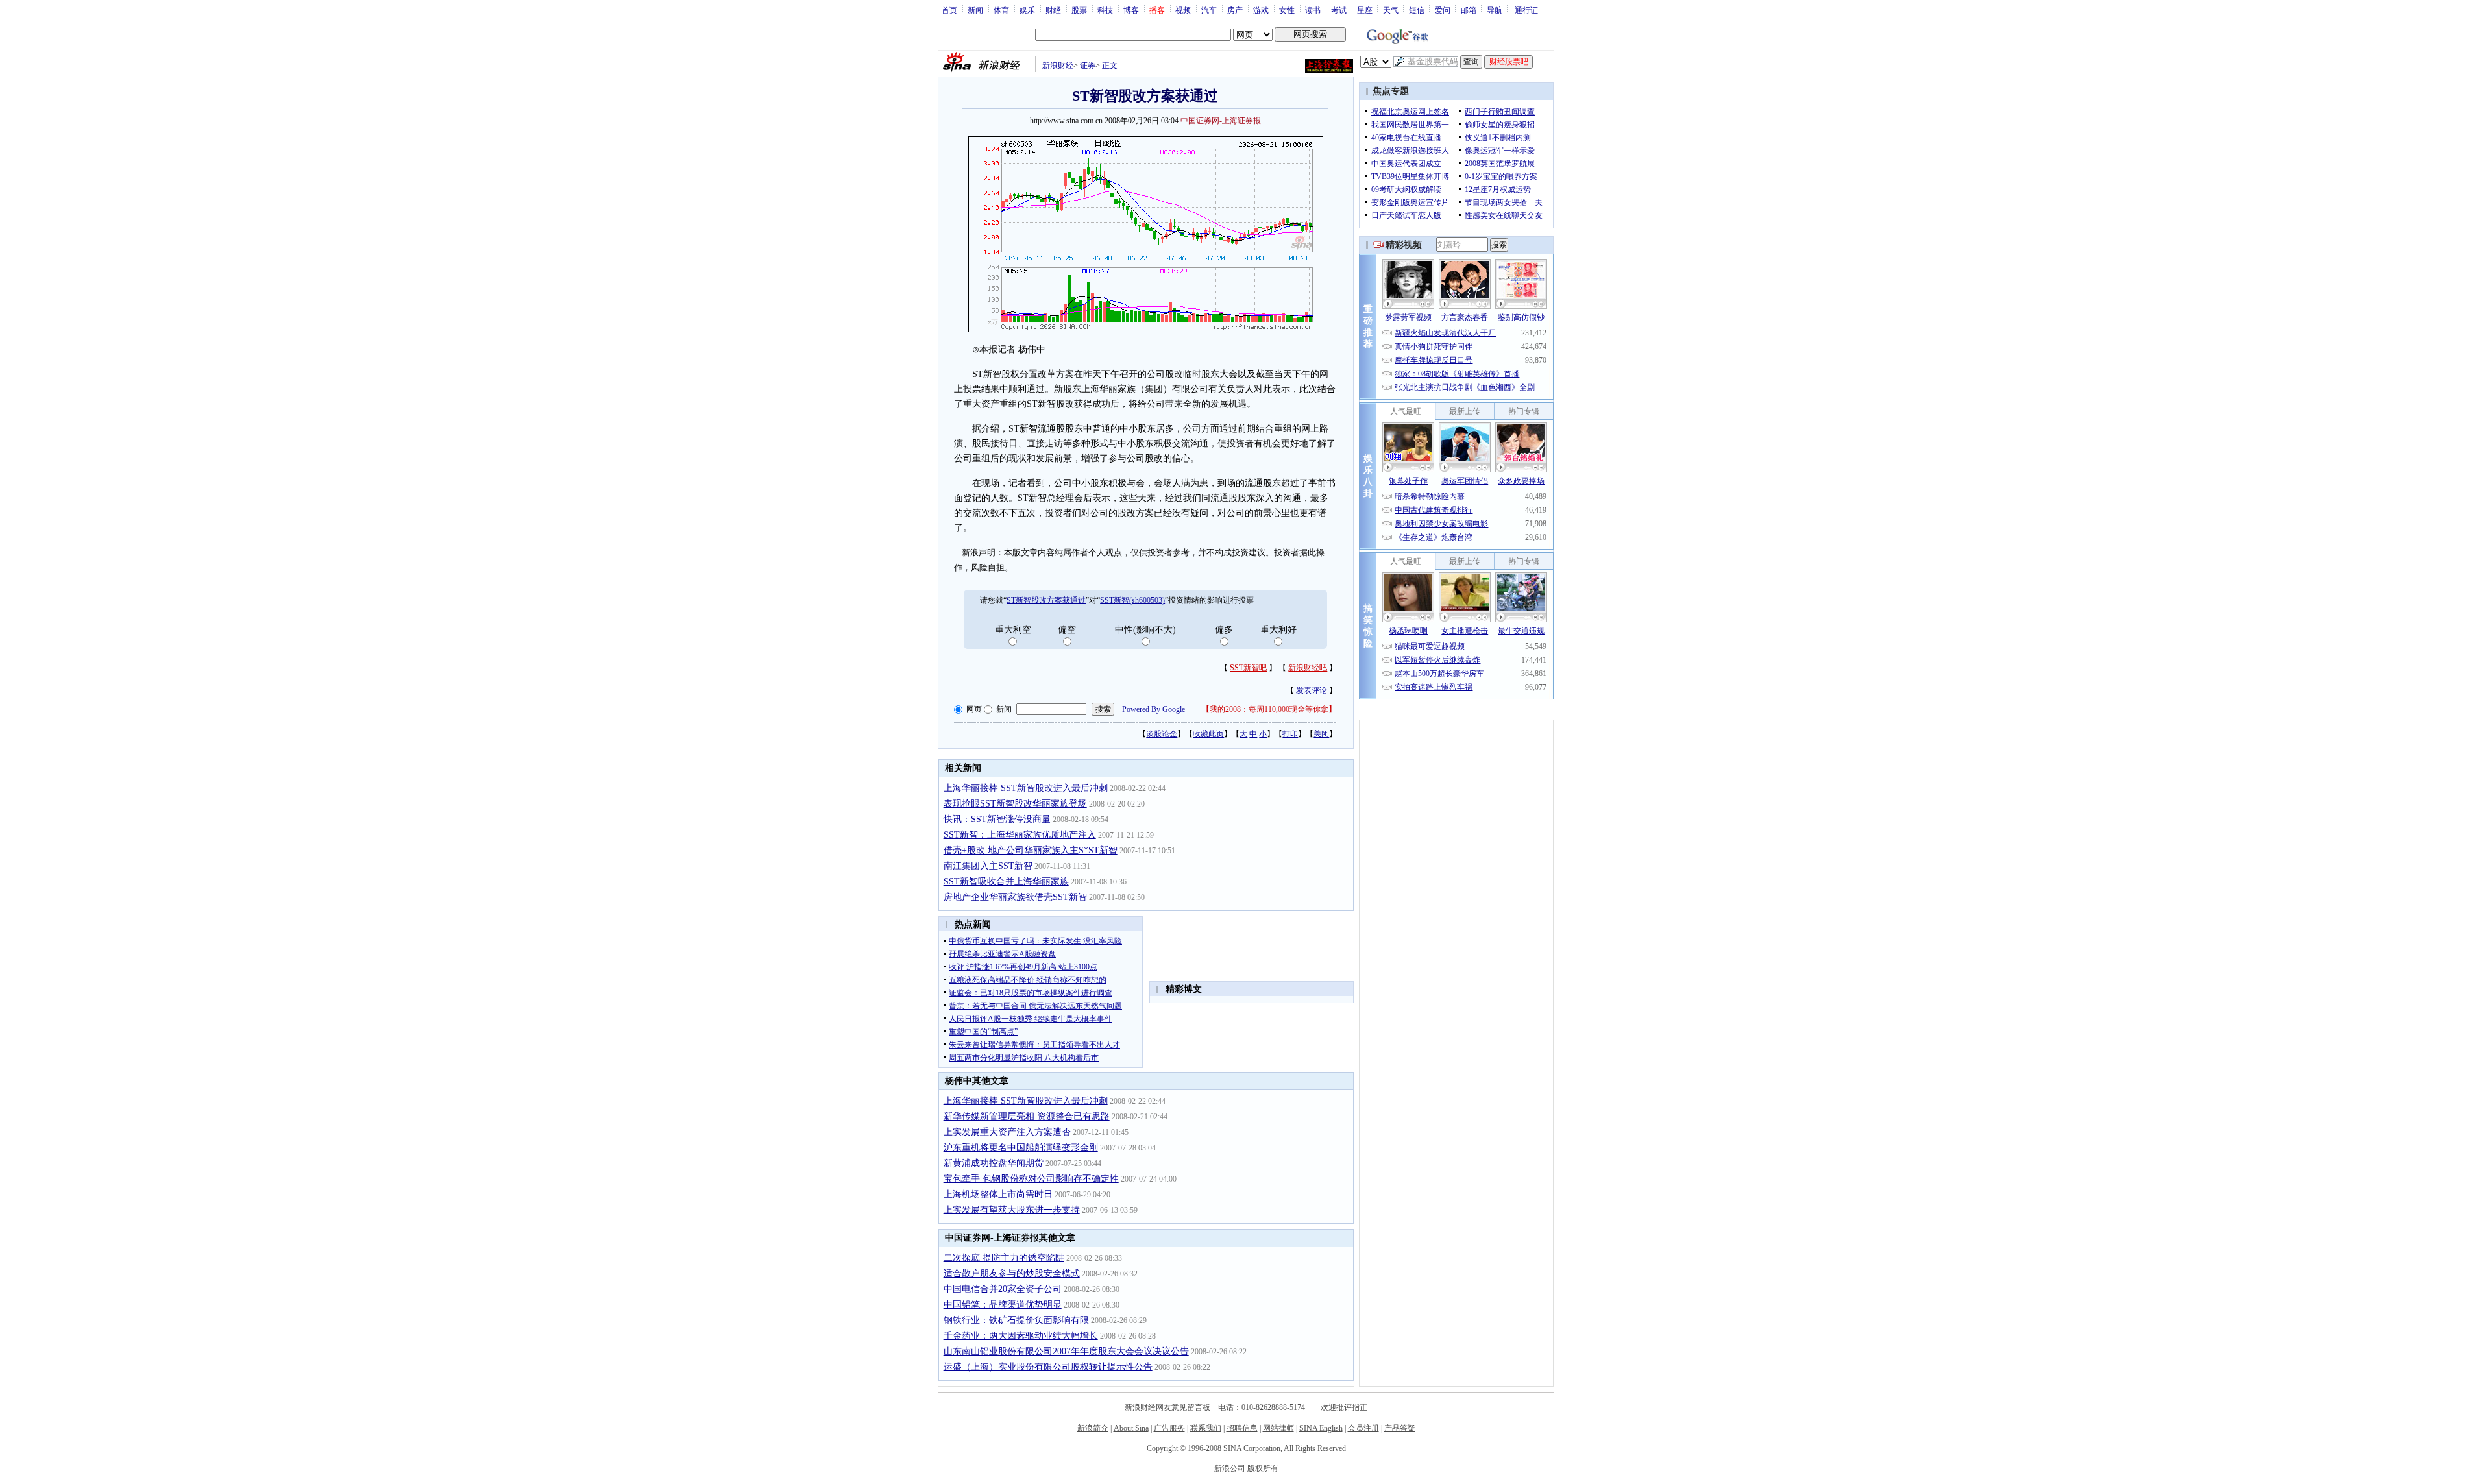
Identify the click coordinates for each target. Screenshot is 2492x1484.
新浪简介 (1093, 1428)
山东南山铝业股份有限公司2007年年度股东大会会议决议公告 (1066, 1351)
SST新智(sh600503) (1132, 600)
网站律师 (1278, 1428)
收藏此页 (1208, 734)
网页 (974, 709)
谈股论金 (1162, 734)
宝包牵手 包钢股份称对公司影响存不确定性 (1031, 1179)
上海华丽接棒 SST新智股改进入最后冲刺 (1026, 788)
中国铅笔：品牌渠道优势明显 (1003, 1305)
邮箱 (1469, 10)
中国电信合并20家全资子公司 (1003, 1289)
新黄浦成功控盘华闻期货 (994, 1163)
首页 (949, 10)
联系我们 (1206, 1428)
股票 (1079, 10)
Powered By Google (1154, 709)
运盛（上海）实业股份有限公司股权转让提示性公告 (1048, 1367)
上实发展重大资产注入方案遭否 (1007, 1132)
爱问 (1443, 10)
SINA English (1321, 1428)
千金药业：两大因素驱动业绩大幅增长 (1021, 1336)
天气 (1391, 10)
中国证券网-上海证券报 (1221, 121)
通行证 (1526, 10)
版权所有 (1263, 1468)
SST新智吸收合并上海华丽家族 (1006, 882)
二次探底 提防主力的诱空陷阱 (1004, 1258)
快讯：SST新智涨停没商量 (997, 819)
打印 (1290, 734)
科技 (1105, 10)
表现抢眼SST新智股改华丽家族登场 (1015, 804)
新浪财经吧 (1308, 668)
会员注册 (1363, 1428)
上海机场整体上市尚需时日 (998, 1194)
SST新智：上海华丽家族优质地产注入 (1020, 835)
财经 (1053, 10)
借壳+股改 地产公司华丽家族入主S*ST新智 (1031, 850)
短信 (1417, 10)
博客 (1131, 10)
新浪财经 (1058, 66)
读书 (1313, 10)
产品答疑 (1400, 1428)
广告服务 (1169, 1428)
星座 (1365, 10)
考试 (1339, 10)
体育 (1001, 10)
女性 (1287, 10)
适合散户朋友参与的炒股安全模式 (1012, 1273)
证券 (1088, 66)
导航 (1495, 10)
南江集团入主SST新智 (988, 866)
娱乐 (1027, 10)
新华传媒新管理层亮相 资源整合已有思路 (1027, 1116)
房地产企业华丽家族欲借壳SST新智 (1015, 897)
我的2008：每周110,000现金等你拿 (1269, 709)
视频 (1183, 10)
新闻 (975, 10)
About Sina (1131, 1428)
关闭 (1321, 734)
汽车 (1209, 10)
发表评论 (1312, 690)
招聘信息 (1242, 1428)
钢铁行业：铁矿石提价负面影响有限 (1016, 1320)
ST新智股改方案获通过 (1046, 600)
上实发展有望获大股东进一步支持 (1012, 1210)
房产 (1235, 10)
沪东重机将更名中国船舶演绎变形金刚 (1021, 1148)
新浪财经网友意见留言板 (1167, 1407)
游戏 (1261, 10)
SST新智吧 (1248, 668)
